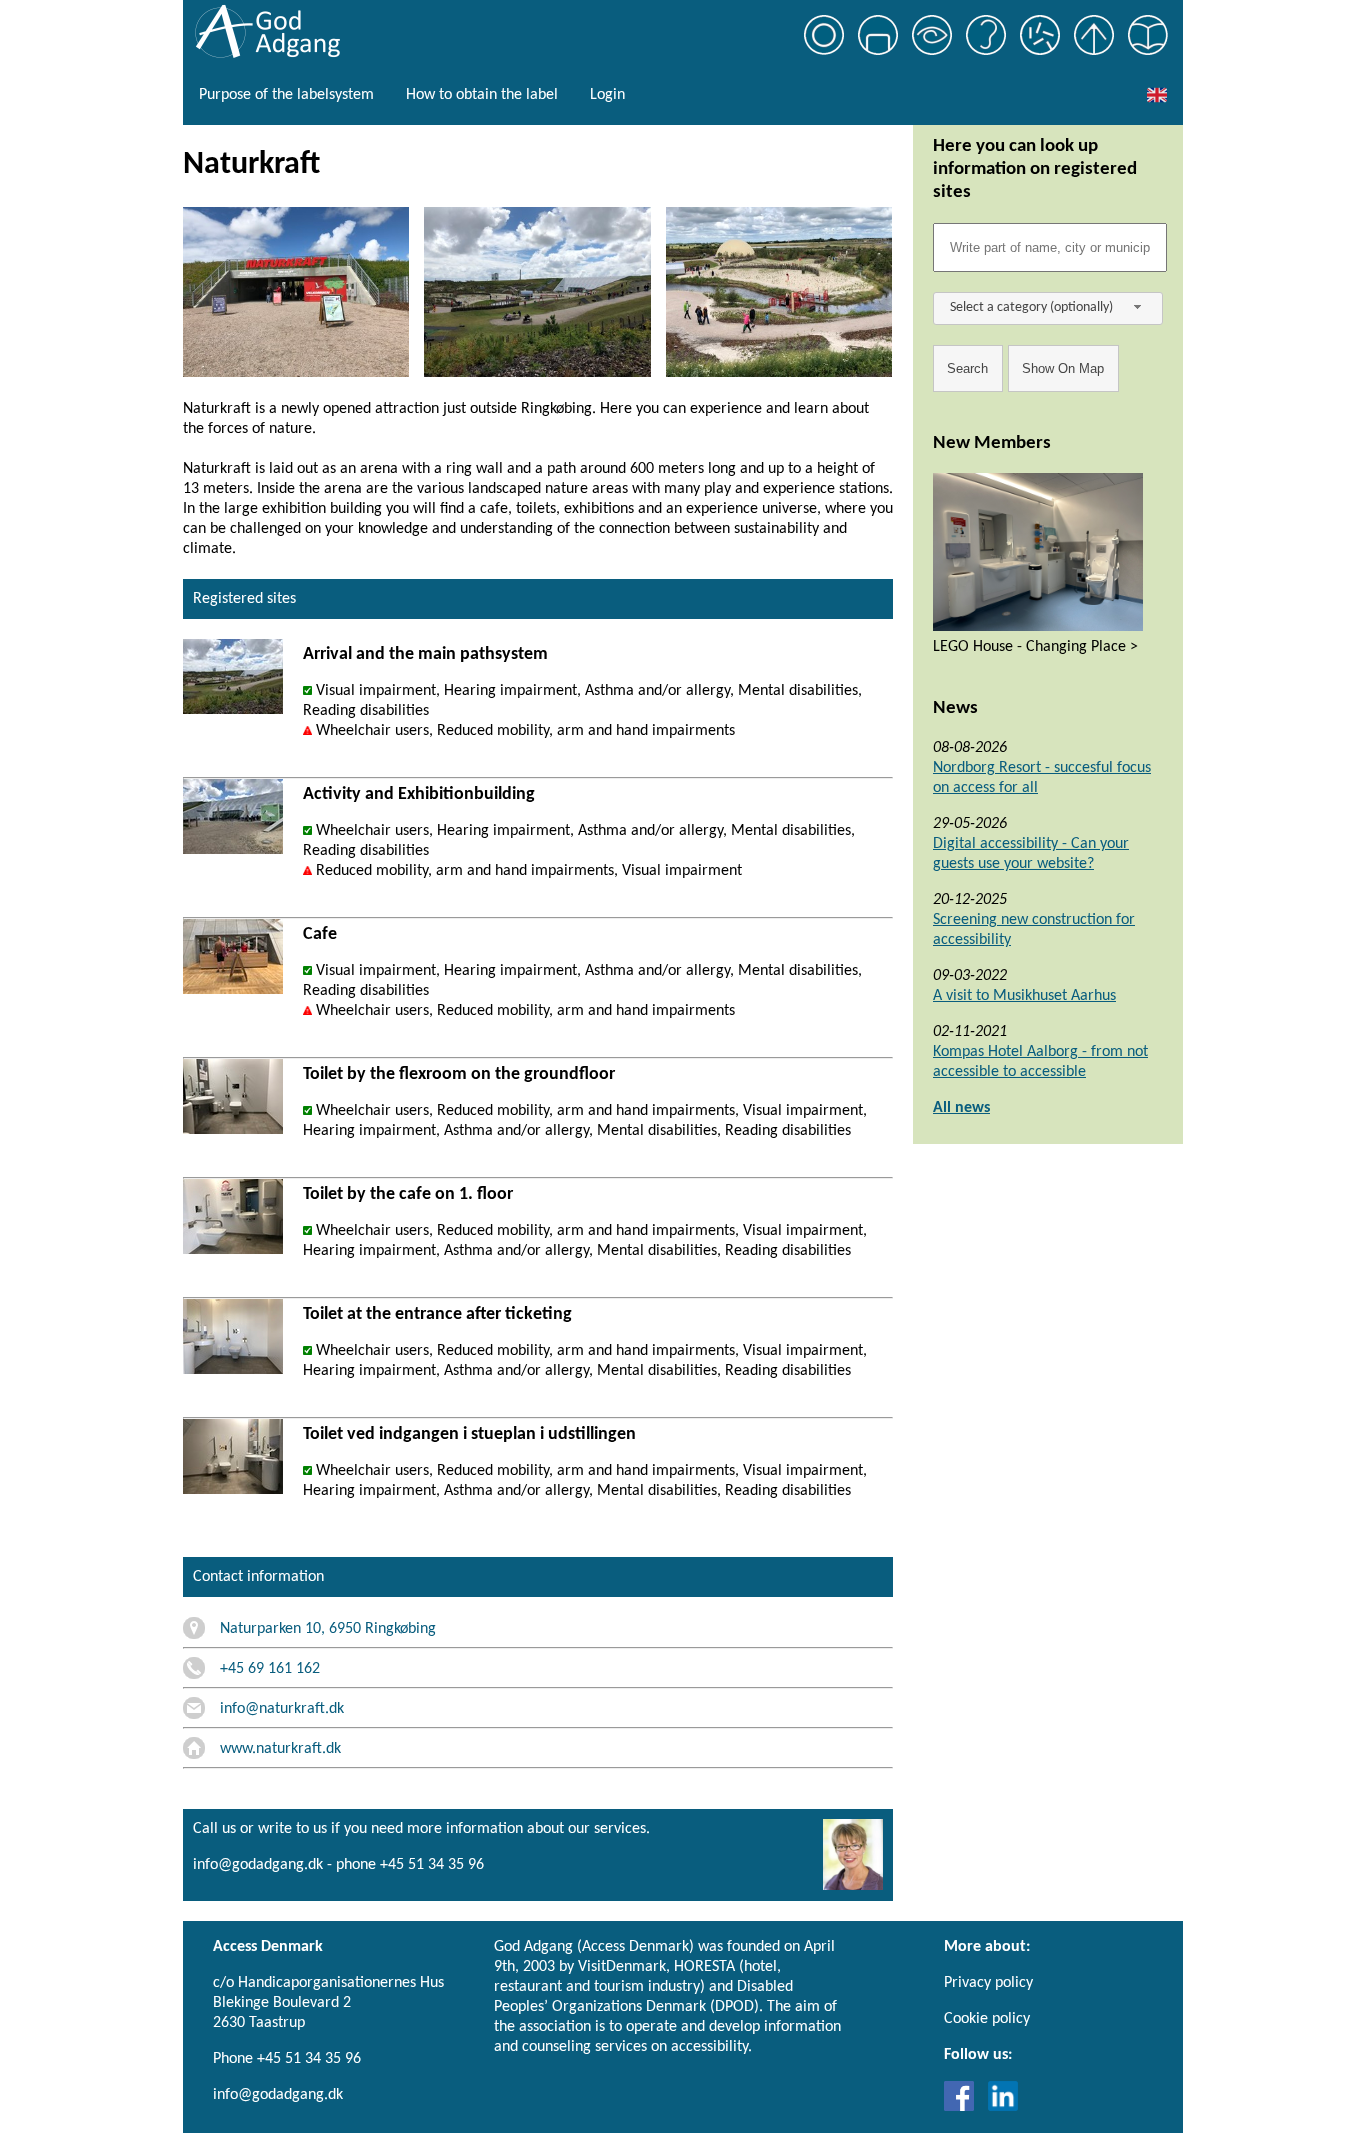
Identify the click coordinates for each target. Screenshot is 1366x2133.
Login (607, 95)
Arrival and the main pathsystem (425, 654)
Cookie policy (987, 2019)
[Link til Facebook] (964, 2107)
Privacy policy (988, 1983)
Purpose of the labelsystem (286, 95)
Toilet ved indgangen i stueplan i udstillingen (469, 1434)
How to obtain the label (482, 95)
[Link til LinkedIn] (1003, 2107)
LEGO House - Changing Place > (1035, 647)
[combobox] (1048, 308)
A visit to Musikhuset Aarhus (1024, 996)
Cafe (320, 934)
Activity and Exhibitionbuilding (419, 794)
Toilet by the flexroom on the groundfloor (459, 1074)
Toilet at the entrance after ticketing (437, 1314)
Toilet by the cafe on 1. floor (408, 1194)
